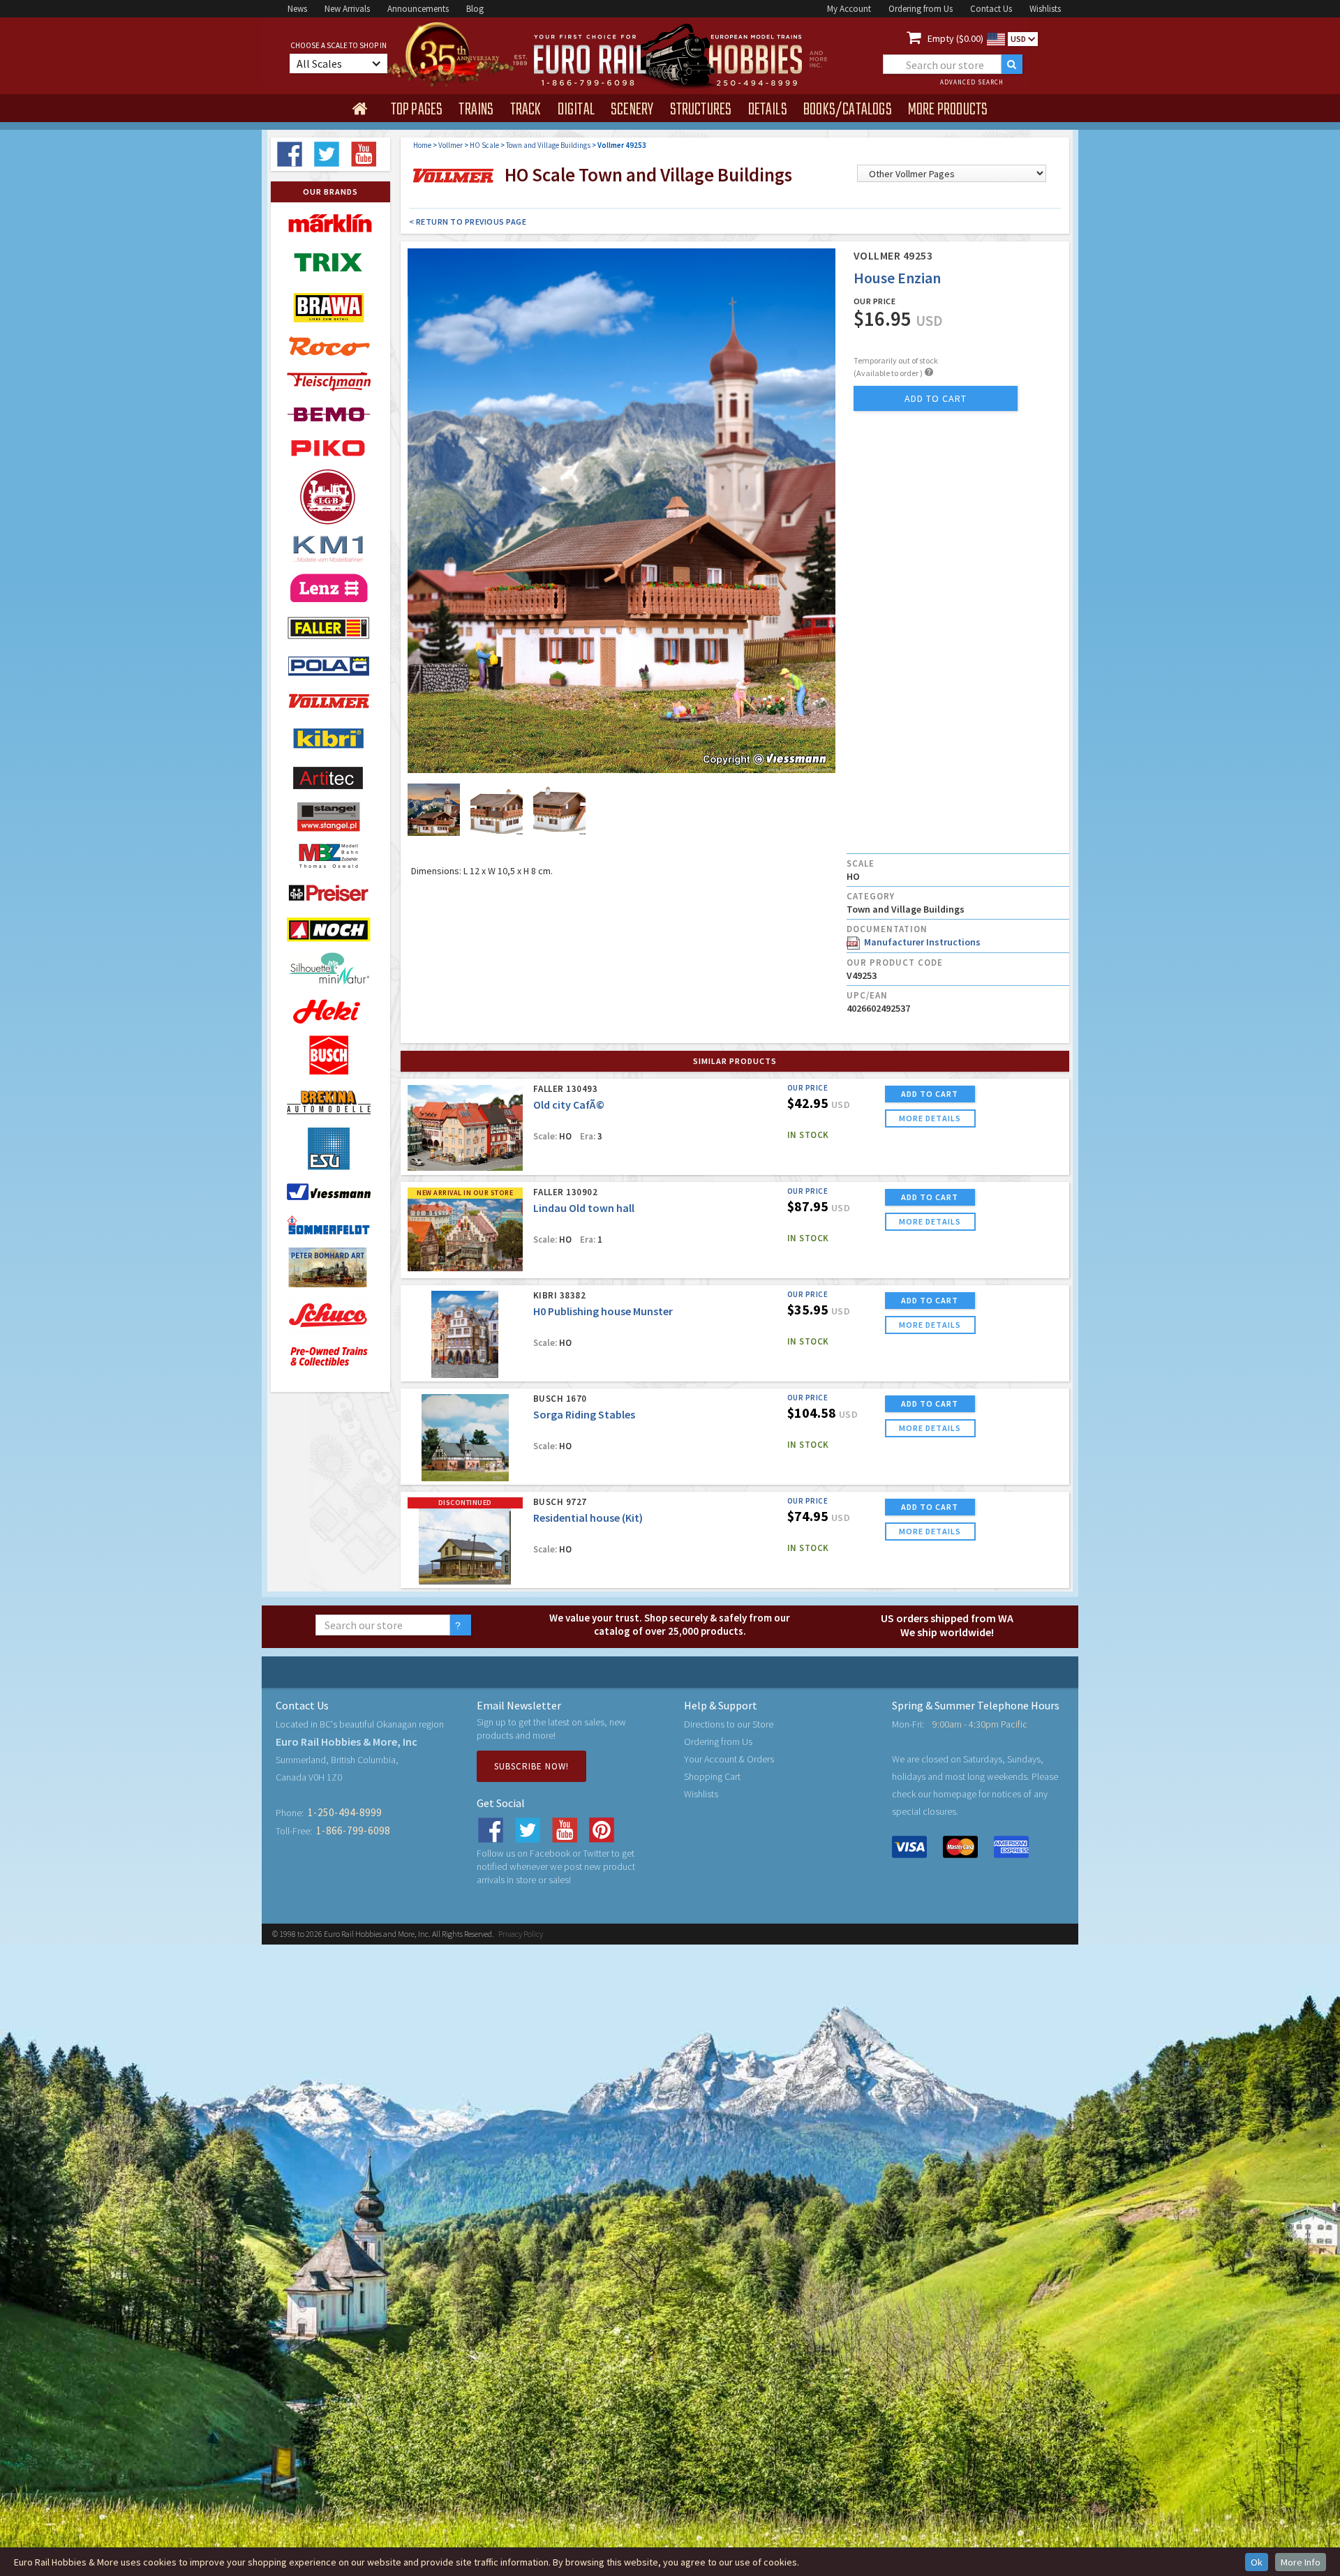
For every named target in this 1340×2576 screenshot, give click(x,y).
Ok (1257, 2562)
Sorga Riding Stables (584, 1414)
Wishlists (1045, 9)
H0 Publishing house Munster (603, 1311)
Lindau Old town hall (584, 1208)
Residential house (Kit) (588, 1518)
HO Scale (484, 145)
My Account (849, 9)
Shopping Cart (712, 1776)
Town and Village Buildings (548, 145)
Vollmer (451, 145)
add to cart (936, 398)
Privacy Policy (521, 1934)
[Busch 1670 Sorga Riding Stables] (465, 1438)
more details (930, 1118)
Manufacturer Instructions (920, 942)
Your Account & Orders (729, 1759)
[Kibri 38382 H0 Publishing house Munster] (465, 1334)
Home (422, 145)
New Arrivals (347, 9)
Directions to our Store (729, 1724)
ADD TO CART (930, 1094)
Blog (475, 9)
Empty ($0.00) (955, 38)
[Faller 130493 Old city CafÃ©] (465, 1128)
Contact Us (991, 9)
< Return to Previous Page (468, 222)
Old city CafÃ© (569, 1104)
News (297, 9)
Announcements (418, 9)
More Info (1301, 2562)
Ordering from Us (921, 9)
